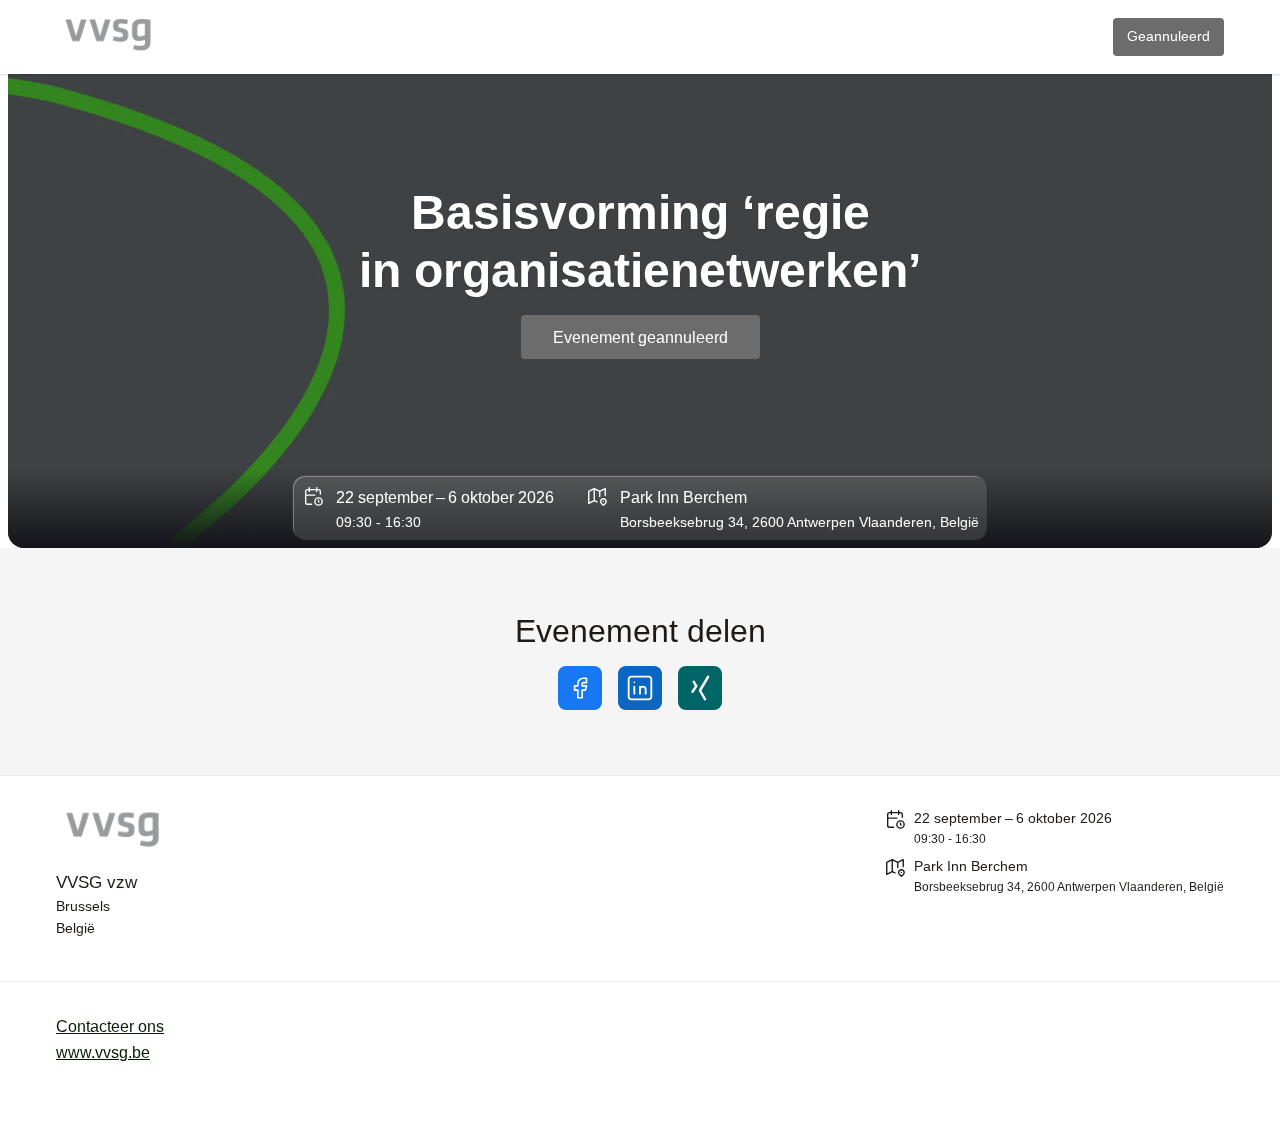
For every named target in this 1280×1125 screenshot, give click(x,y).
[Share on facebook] (580, 688)
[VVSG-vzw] (226, 832)
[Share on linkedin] (640, 688)
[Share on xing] (700, 688)
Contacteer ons (110, 1026)
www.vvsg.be (103, 1052)
